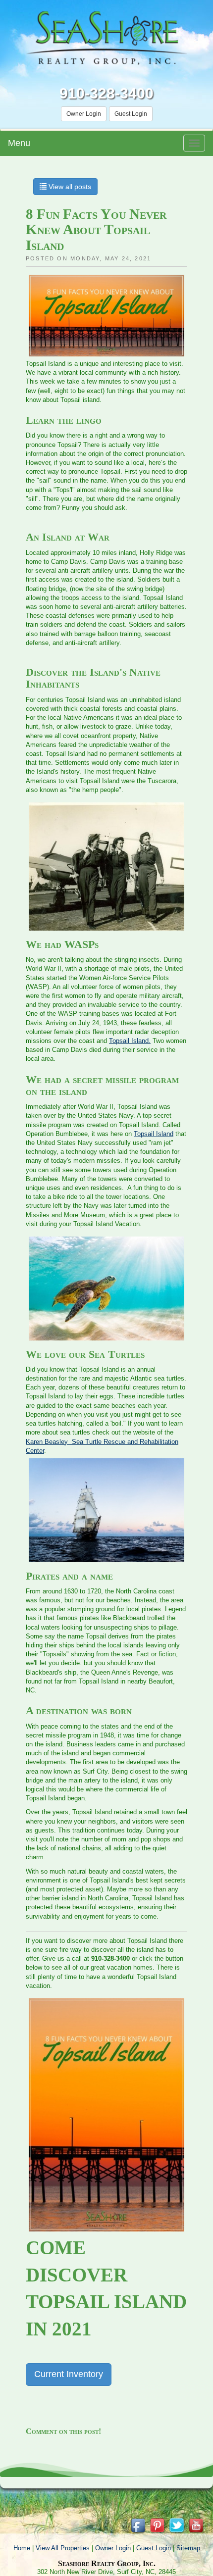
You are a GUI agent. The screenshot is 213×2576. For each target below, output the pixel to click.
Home (22, 2548)
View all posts (69, 187)
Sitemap (188, 2548)
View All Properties (63, 2548)
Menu (19, 143)
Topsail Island (154, 1134)
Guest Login (131, 114)
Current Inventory (69, 2374)
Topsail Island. (130, 1041)
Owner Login (84, 114)
